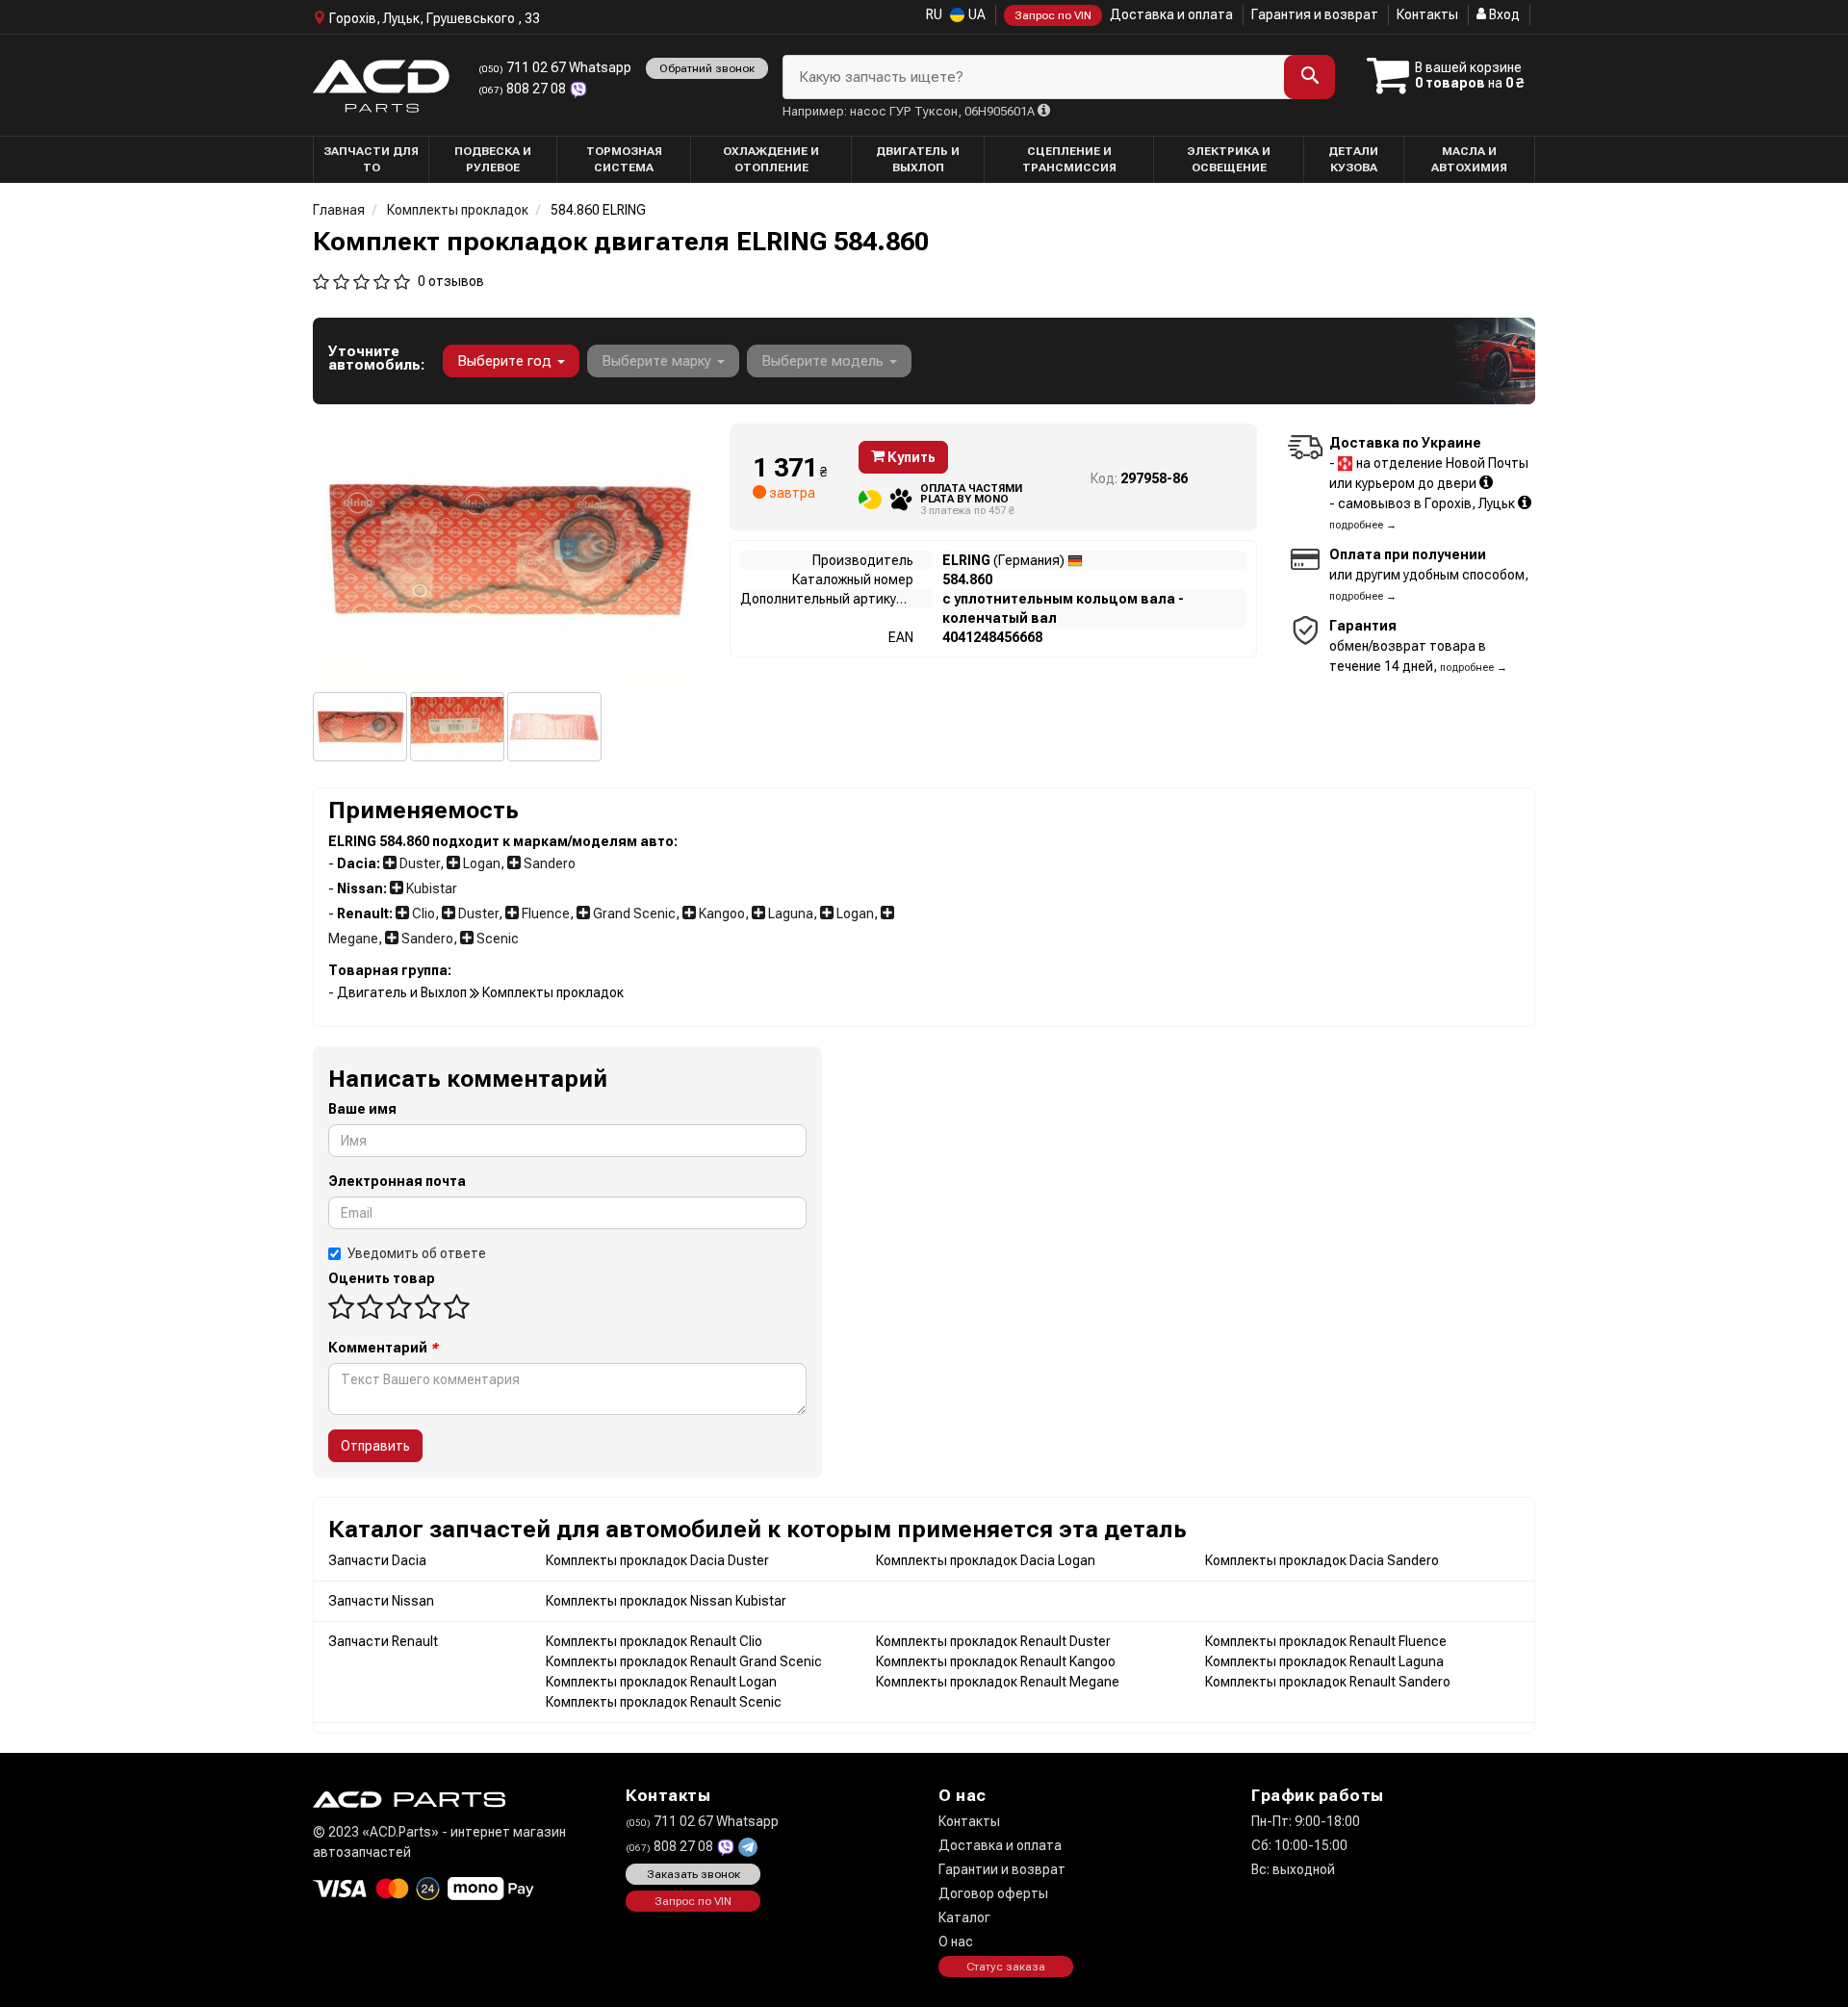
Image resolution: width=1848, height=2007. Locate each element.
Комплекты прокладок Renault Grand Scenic (684, 1661)
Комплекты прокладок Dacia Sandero (1322, 1560)
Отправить (375, 1446)
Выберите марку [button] (658, 361)
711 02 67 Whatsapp (555, 67)
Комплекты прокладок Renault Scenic (664, 1702)
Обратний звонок (707, 68)
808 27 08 (524, 89)
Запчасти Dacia (377, 1560)
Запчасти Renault (383, 1641)
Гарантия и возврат (1315, 14)
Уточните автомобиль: (376, 358)
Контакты (1427, 14)
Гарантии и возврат (1002, 1869)
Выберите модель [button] (824, 361)
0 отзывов (451, 281)
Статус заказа (1006, 1967)
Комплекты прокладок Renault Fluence (1326, 1641)
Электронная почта (397, 1181)
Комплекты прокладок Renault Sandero (1328, 1682)
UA (975, 14)
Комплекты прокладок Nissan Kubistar (666, 1601)
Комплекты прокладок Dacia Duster (657, 1560)
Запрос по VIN (1053, 15)
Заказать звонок (693, 1874)
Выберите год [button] (506, 361)
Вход (1503, 14)
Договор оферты (993, 1893)
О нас (956, 1942)
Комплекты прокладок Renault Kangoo (996, 1661)
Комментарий (383, 1348)
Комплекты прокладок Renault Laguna (1324, 1661)
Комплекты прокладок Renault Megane (998, 1682)
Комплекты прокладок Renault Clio (654, 1641)
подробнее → (1363, 525)
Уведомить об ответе (417, 1253)
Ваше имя (362, 1109)
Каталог (964, 1917)
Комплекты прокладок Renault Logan (661, 1682)
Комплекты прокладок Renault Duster (993, 1641)
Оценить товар (382, 1278)
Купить (910, 457)
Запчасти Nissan (381, 1601)
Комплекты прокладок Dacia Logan (986, 1560)
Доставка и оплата (1171, 14)
